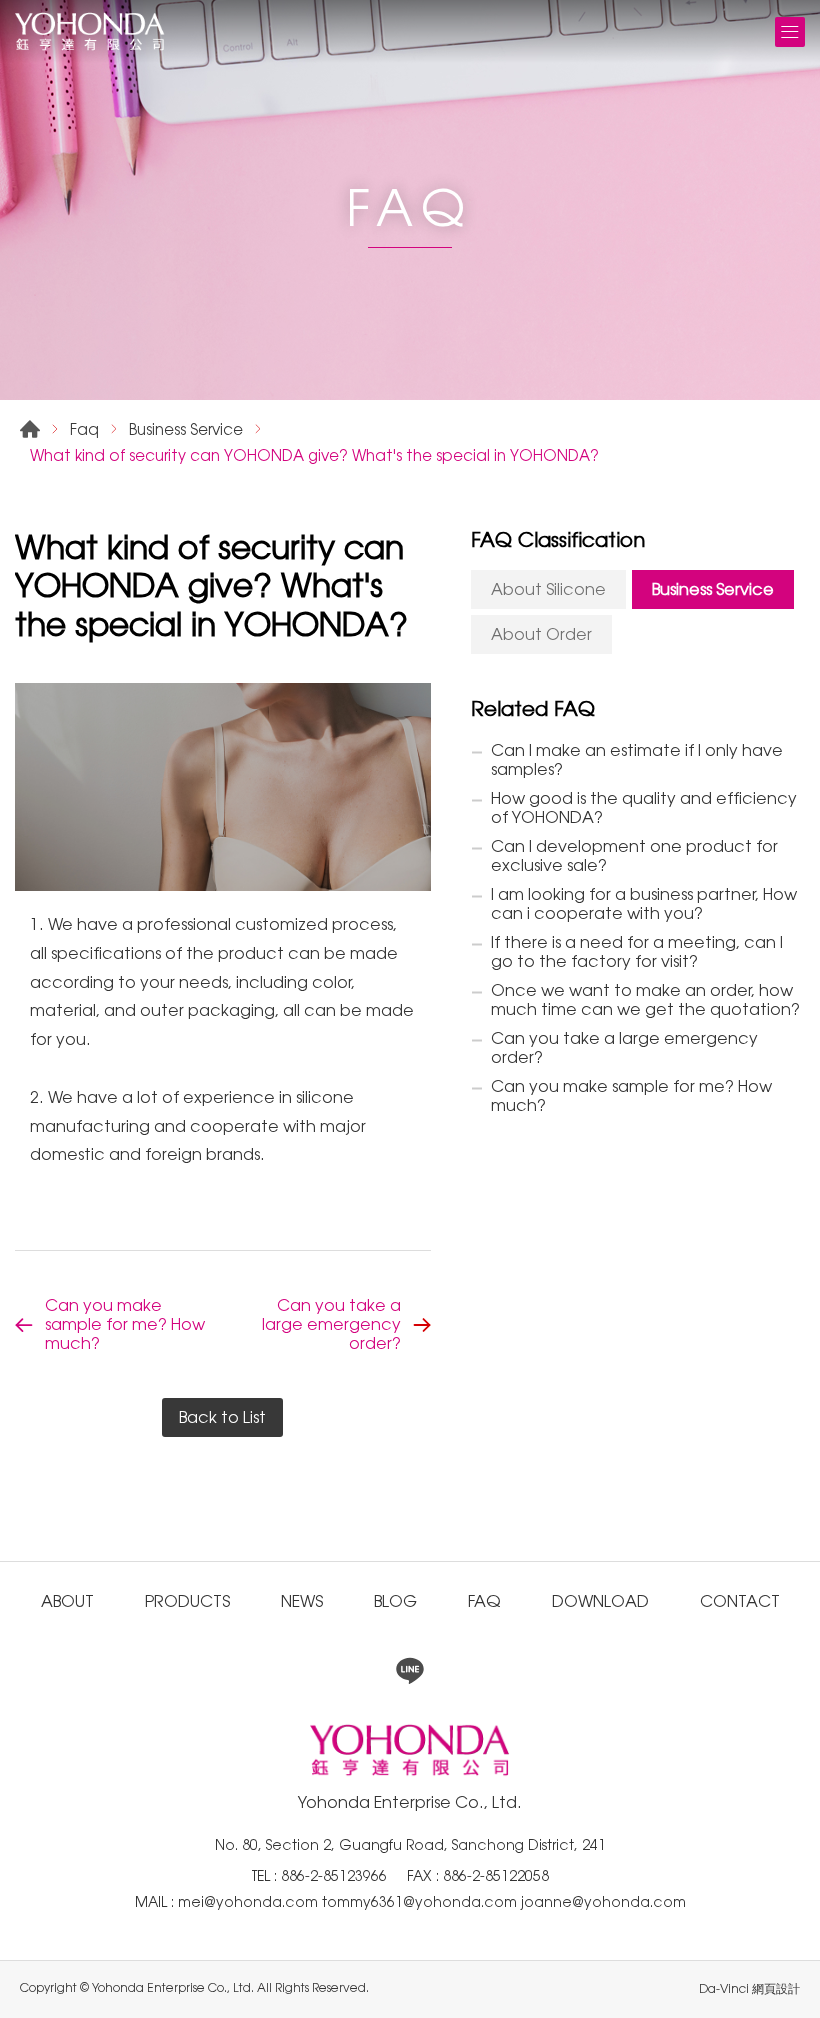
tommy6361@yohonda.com (421, 1902)
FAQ (484, 1601)
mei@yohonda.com (250, 1902)
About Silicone (548, 589)
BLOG (395, 1601)
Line (410, 1671)
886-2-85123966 (334, 1876)
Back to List (222, 1417)
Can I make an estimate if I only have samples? (637, 760)
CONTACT (740, 1601)
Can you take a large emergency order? (331, 1324)
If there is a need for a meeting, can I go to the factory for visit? (637, 952)
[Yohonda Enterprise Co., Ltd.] (90, 31)
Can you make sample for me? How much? (125, 1324)
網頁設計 (776, 1989)
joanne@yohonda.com (603, 1902)
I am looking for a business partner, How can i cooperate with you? (644, 904)
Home (30, 429)
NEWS (302, 1601)
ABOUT (67, 1601)
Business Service (186, 429)
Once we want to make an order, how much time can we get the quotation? (645, 1000)
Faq (84, 429)
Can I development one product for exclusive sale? (634, 856)
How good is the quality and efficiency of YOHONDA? (644, 808)
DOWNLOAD (600, 1601)
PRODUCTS (187, 1601)
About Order (541, 634)
